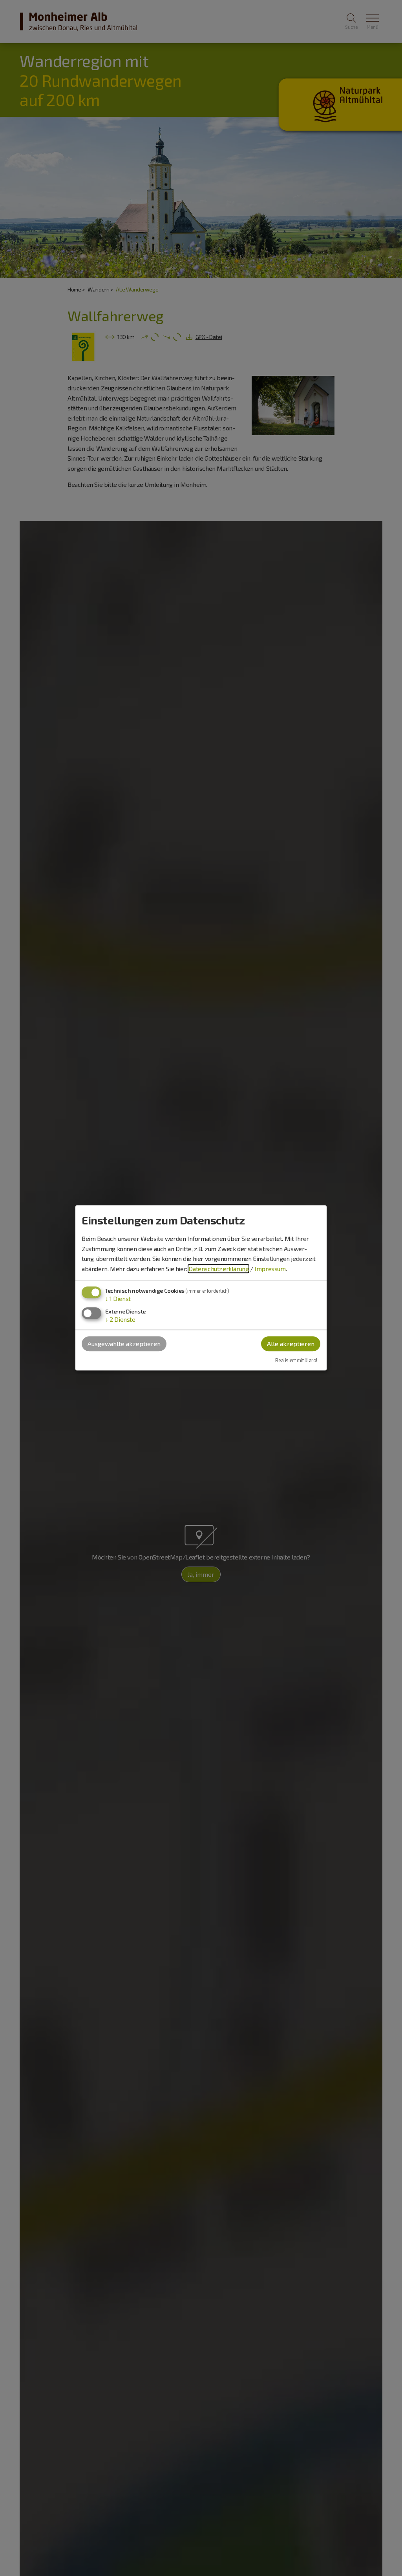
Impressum (270, 1269)
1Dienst (118, 1299)
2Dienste (120, 1319)
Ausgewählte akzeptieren (124, 1344)
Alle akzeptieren (291, 1344)
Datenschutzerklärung (218, 1269)
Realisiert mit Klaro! (296, 1360)
